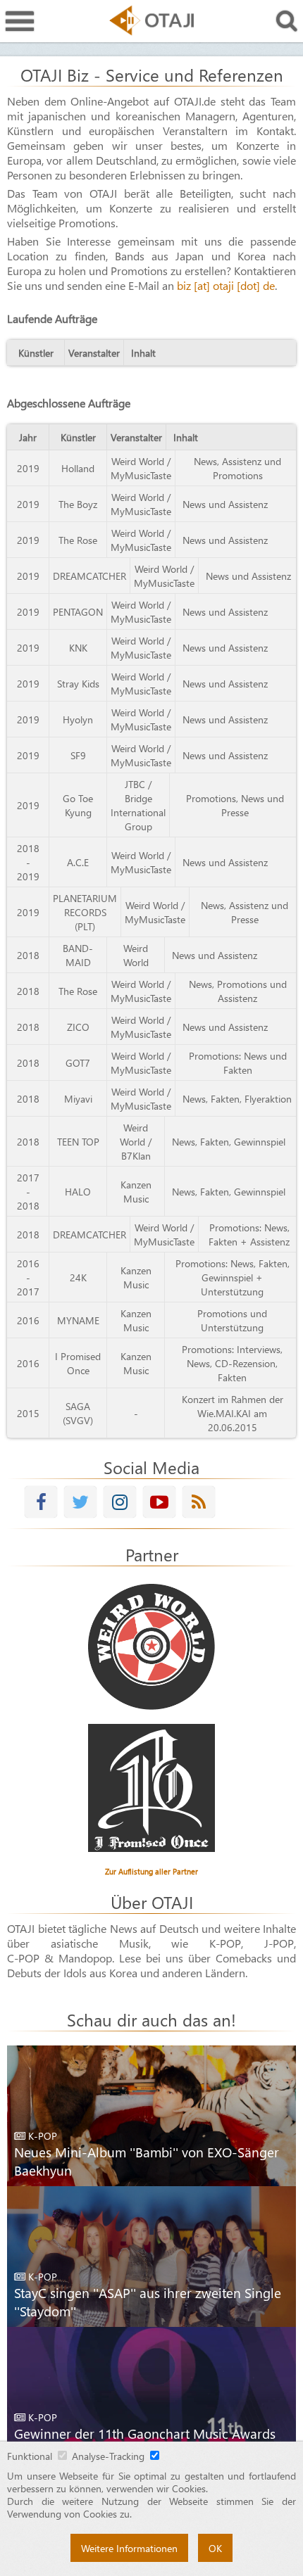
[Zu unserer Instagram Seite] (120, 1502)
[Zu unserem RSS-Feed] (199, 1502)
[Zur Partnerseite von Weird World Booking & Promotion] (151, 1647)
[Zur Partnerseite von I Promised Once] (151, 1788)
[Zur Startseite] (151, 20)
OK (215, 2548)
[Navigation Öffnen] (20, 21)
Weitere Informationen (129, 2548)
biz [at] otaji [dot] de (226, 285)
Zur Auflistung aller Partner (151, 1871)
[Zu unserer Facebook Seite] (41, 1502)
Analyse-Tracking (108, 2456)
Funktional (30, 2456)
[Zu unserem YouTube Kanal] (159, 1502)
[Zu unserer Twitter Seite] (80, 1502)
